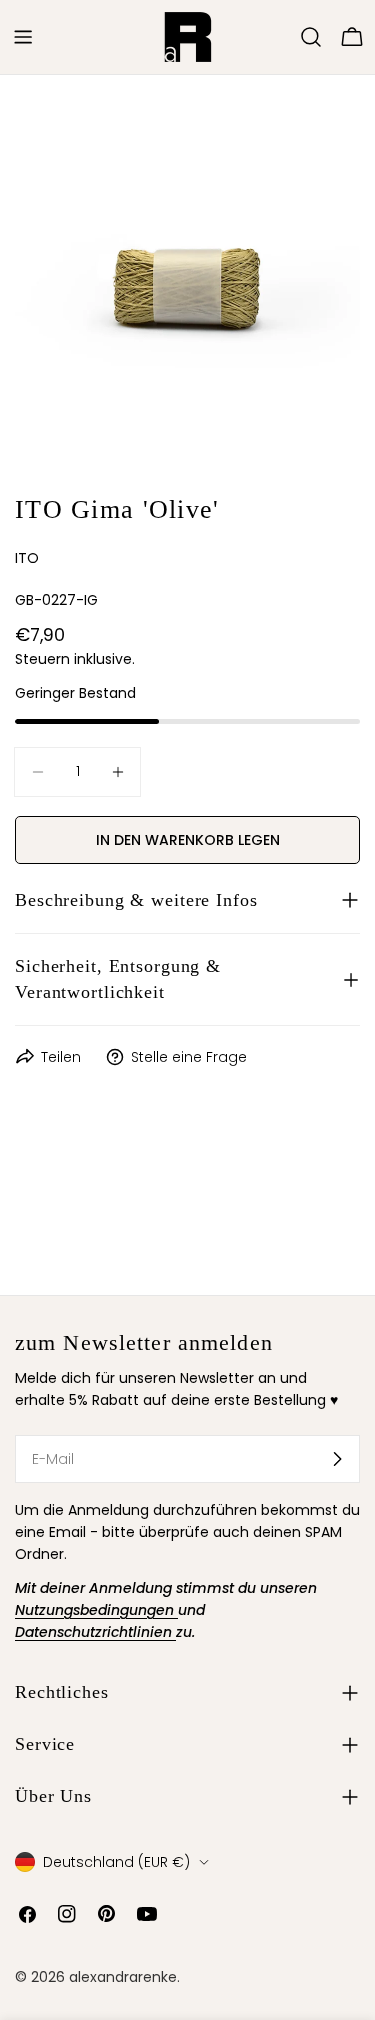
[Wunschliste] (283, 37)
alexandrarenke (123, 1977)
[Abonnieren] (337, 1459)
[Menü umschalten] (23, 37)
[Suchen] (311, 37)
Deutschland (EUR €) (116, 1862)
